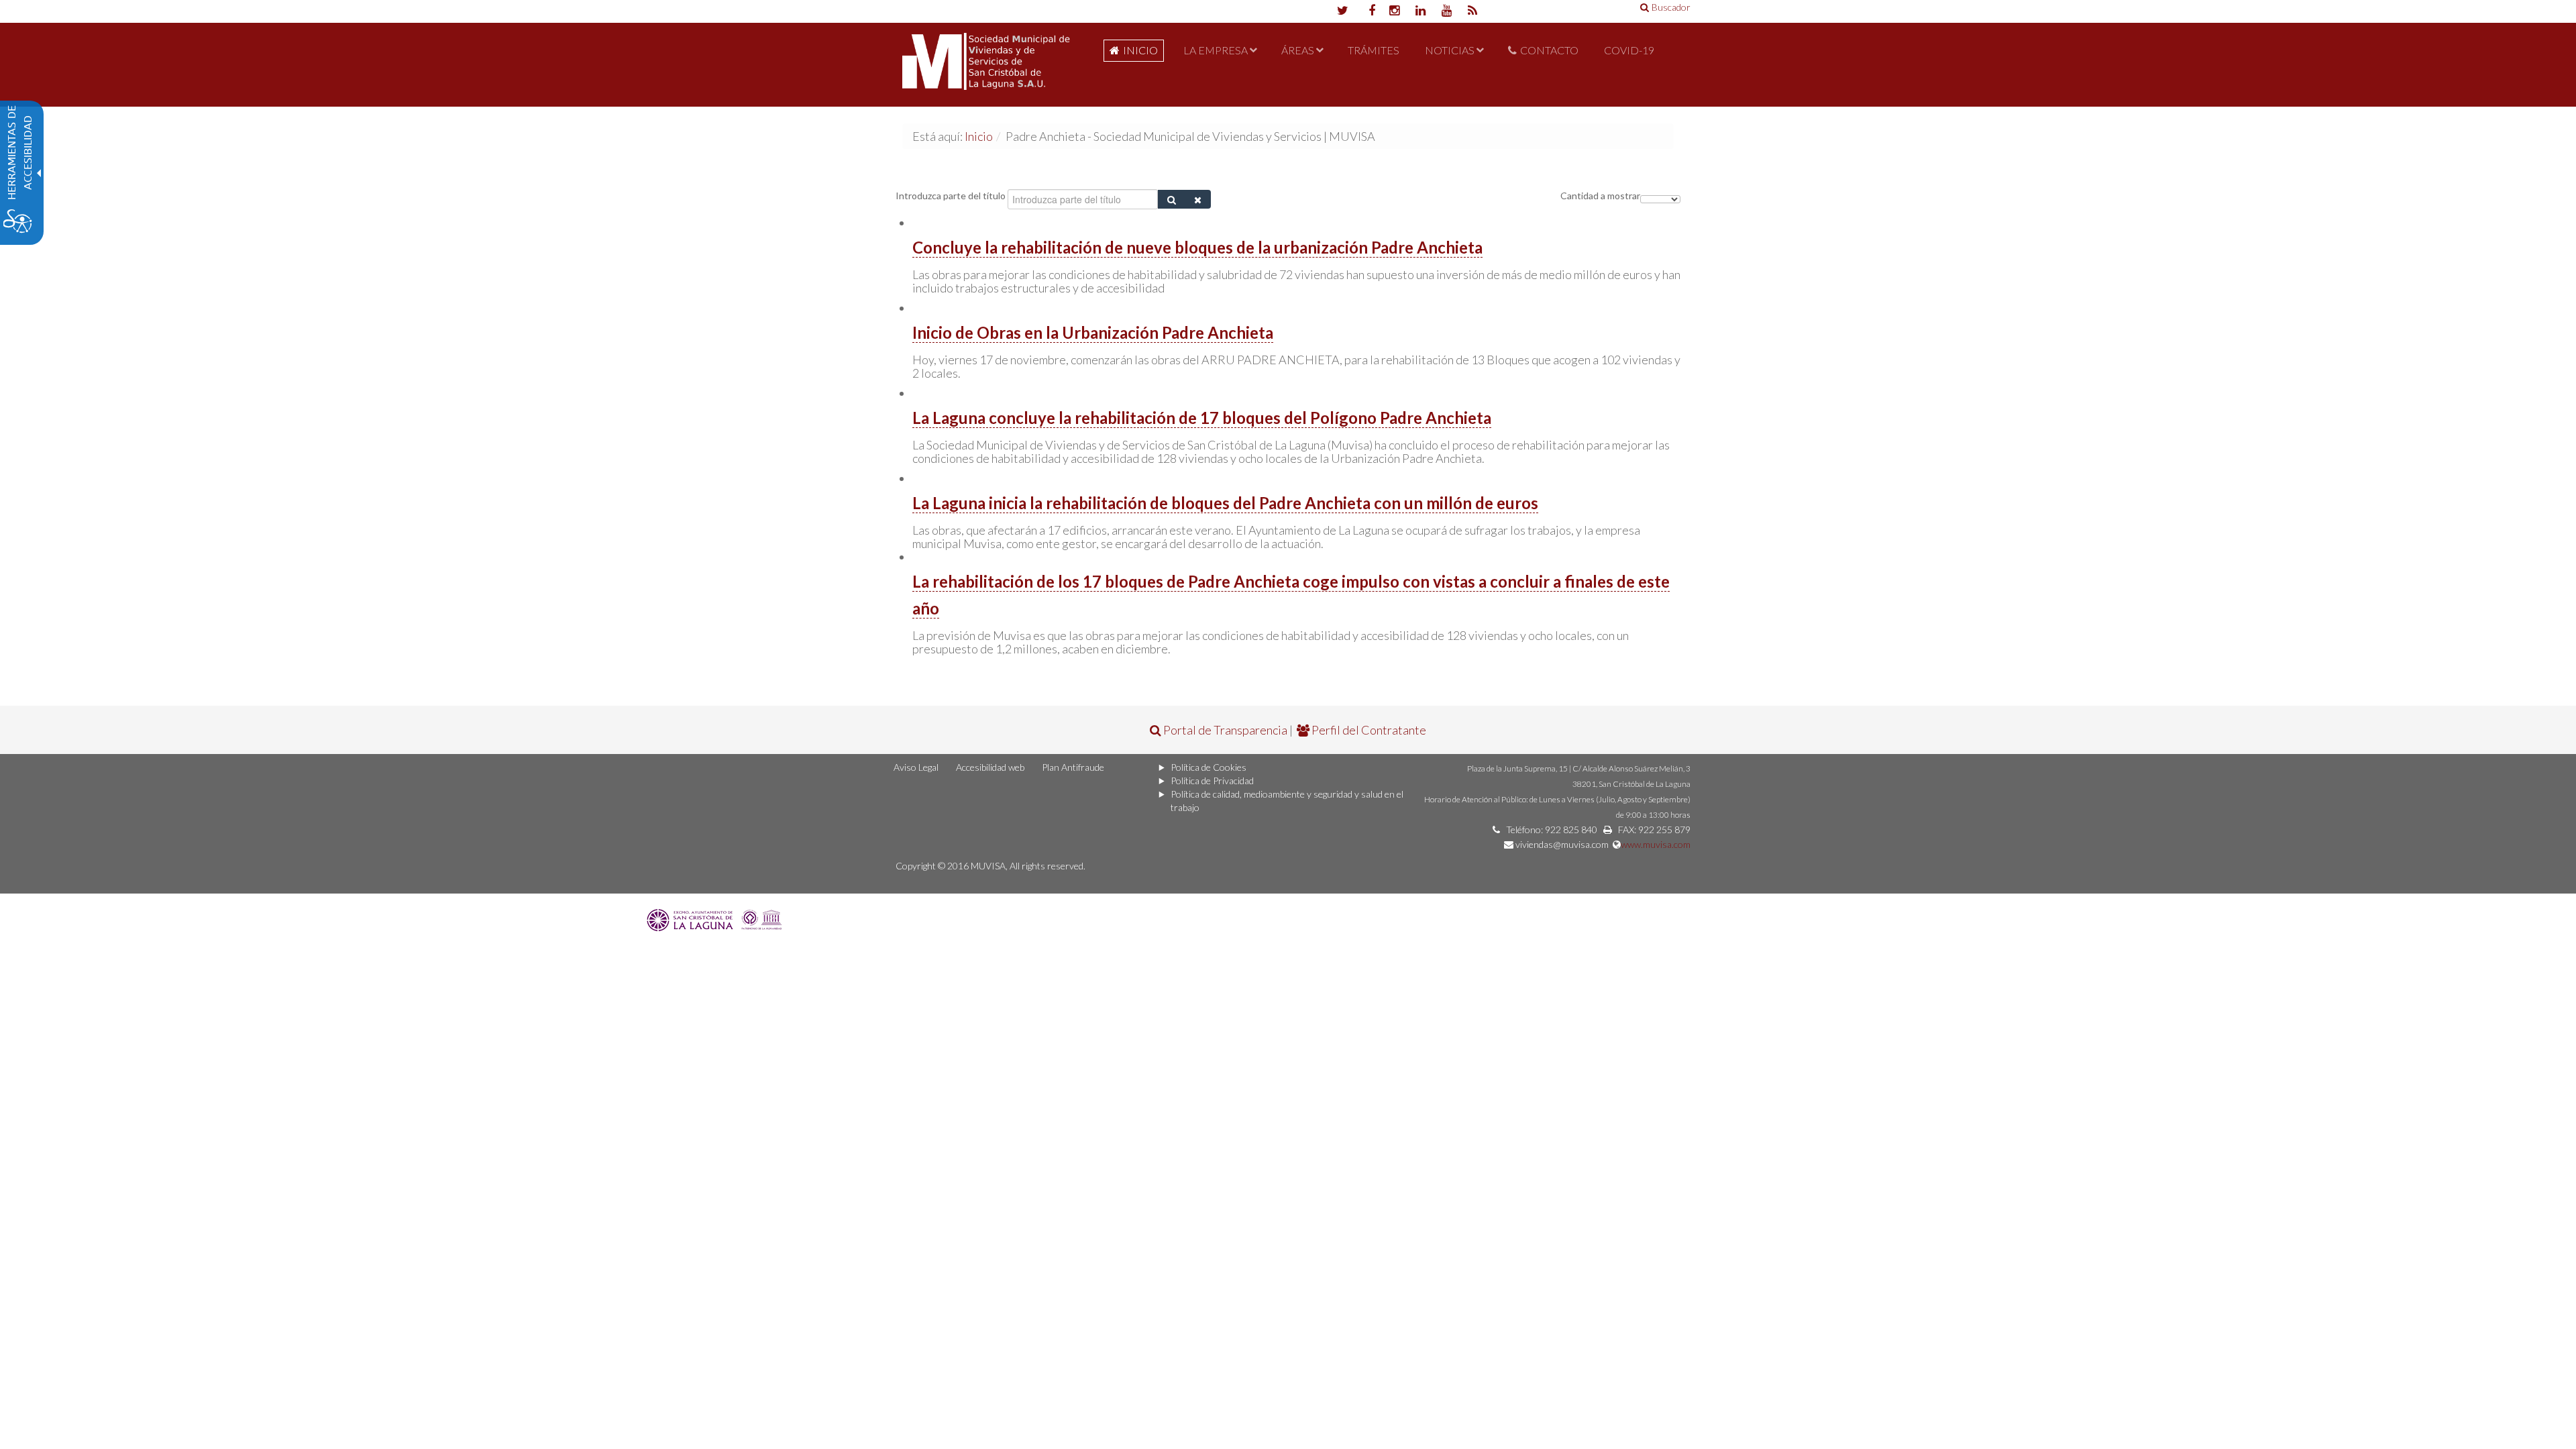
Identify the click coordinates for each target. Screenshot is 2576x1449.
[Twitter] (1342, 11)
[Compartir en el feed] (1473, 11)
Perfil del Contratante (1368, 730)
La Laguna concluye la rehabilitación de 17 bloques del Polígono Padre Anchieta (1202, 418)
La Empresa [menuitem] (1216, 50)
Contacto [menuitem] (1549, 50)
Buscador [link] (1671, 7)
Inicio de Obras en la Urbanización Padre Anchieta (1093, 332)
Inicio (979, 136)
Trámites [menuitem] (1374, 50)
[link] (716, 918)
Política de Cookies (1209, 767)
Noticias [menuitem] (1450, 50)
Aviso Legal (916, 767)
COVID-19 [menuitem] (1629, 50)
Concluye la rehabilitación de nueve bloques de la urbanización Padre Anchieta (1197, 247)
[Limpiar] (1198, 199)
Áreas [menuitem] (1298, 50)
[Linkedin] (1420, 11)
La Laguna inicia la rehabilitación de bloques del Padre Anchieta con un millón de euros (1225, 503)
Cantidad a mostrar (1600, 196)
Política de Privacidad (1212, 781)
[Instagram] (1394, 11)
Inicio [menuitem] (1140, 50)
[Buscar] (1172, 199)
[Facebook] (1368, 11)
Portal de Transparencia (1224, 730)
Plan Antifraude (1073, 767)
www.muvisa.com (1656, 844)
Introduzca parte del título (952, 196)
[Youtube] (1447, 11)
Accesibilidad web (990, 767)
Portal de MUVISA (986, 65)
